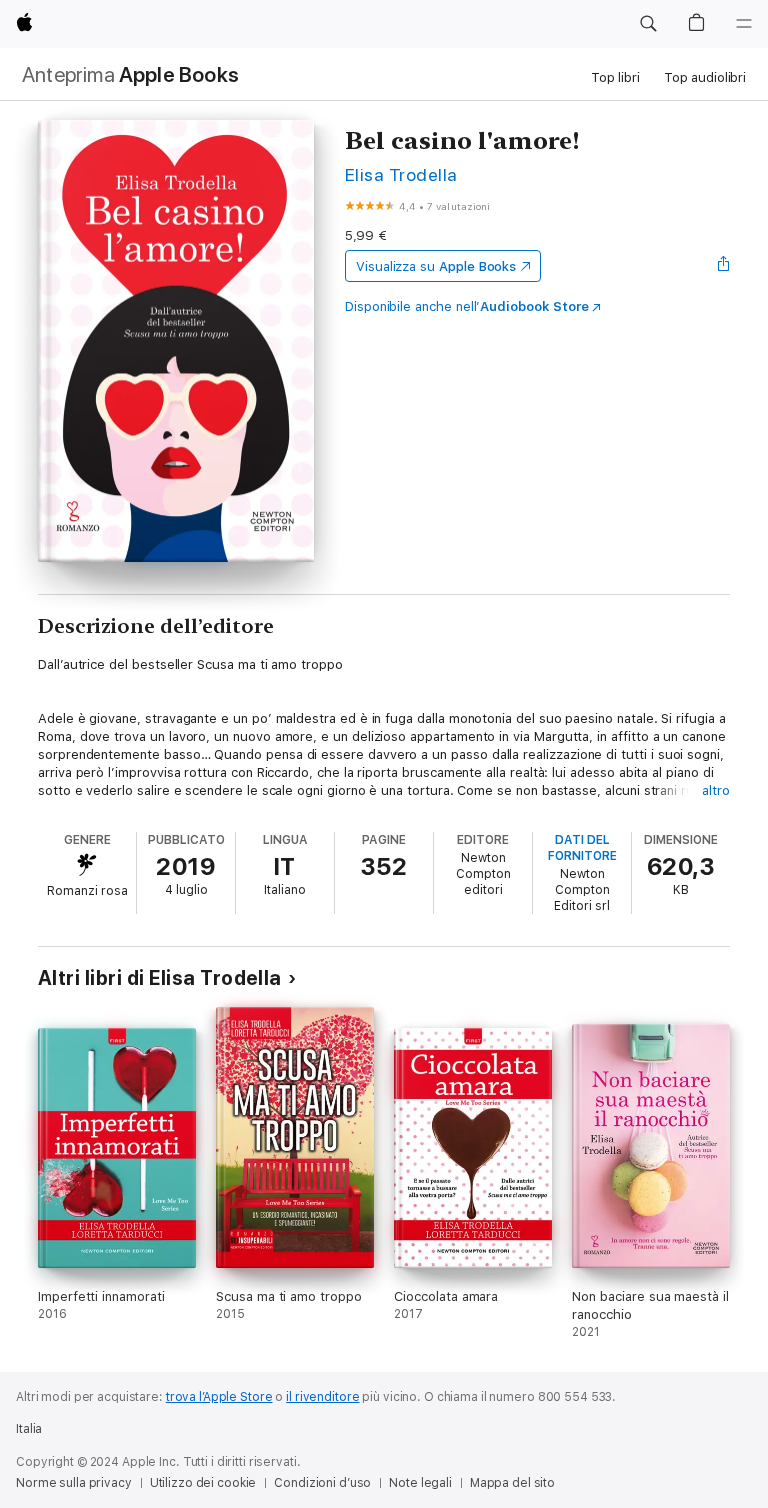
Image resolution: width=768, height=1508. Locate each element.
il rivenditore (322, 1397)
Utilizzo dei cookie (203, 1483)
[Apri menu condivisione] (724, 266)
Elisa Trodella (401, 174)
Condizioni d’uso (322, 1483)
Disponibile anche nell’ (467, 306)
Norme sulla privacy (74, 1483)
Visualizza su (436, 266)
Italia (29, 1429)
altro (716, 790)
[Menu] (744, 24)
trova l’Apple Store (219, 1397)
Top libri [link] (615, 77)
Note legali (420, 1483)
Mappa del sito (512, 1483)
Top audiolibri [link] (705, 77)
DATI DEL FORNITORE (582, 848)
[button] (648, 24)
